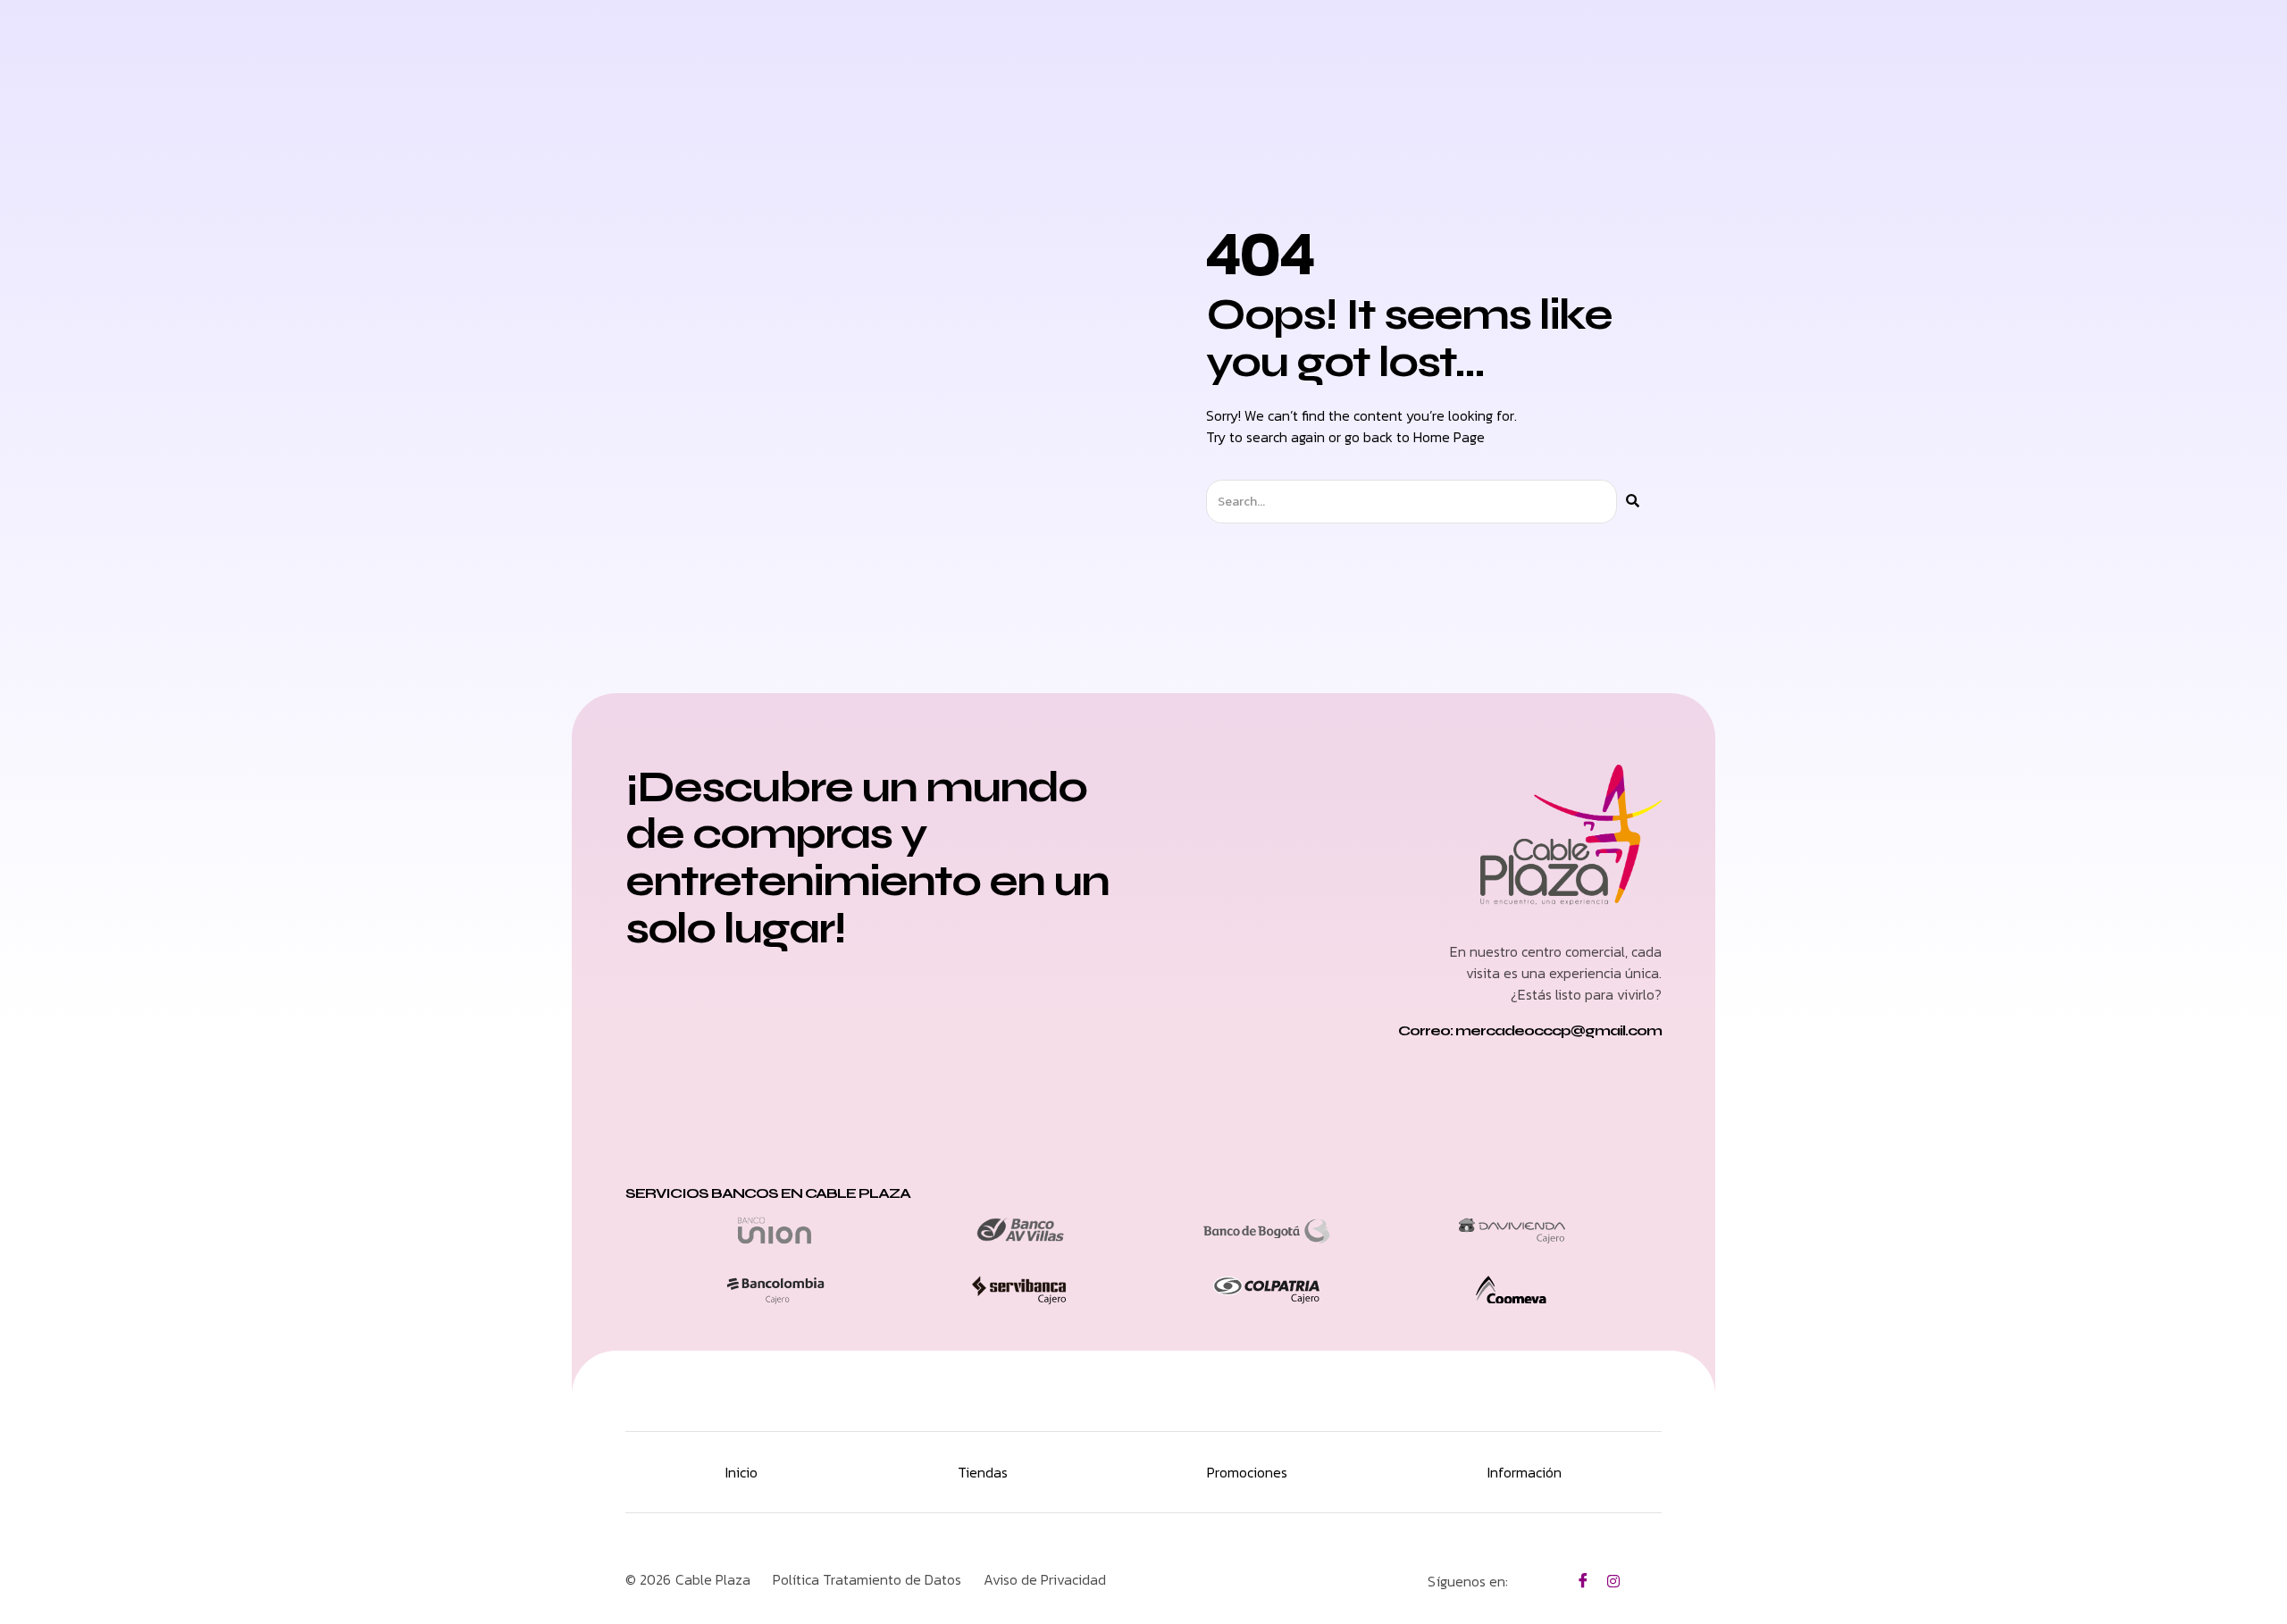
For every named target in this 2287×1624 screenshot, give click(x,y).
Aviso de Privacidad (1045, 1579)
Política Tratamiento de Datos (867, 1579)
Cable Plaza (713, 1579)
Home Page (1449, 437)
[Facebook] (1583, 1580)
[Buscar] (1633, 502)
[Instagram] (1613, 1580)
